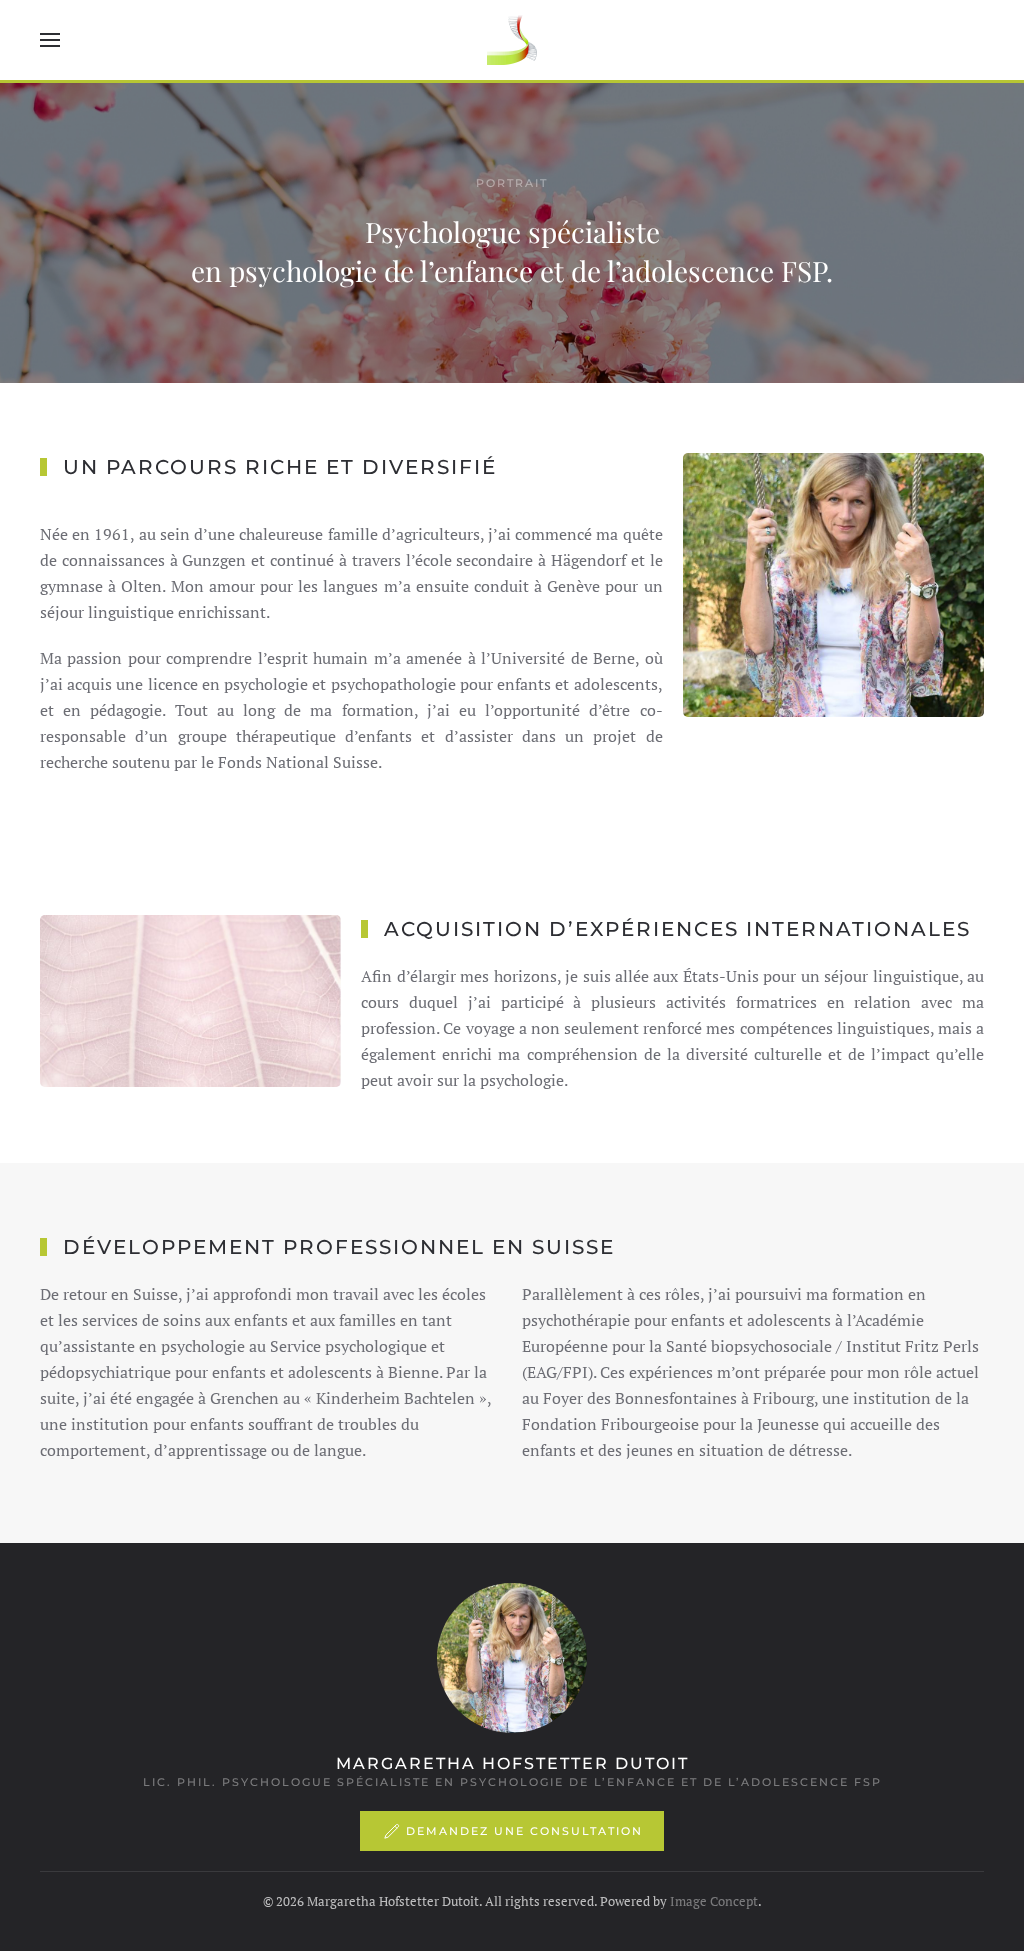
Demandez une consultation (524, 1831)
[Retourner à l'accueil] (512, 40)
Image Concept (714, 1901)
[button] (50, 40)
